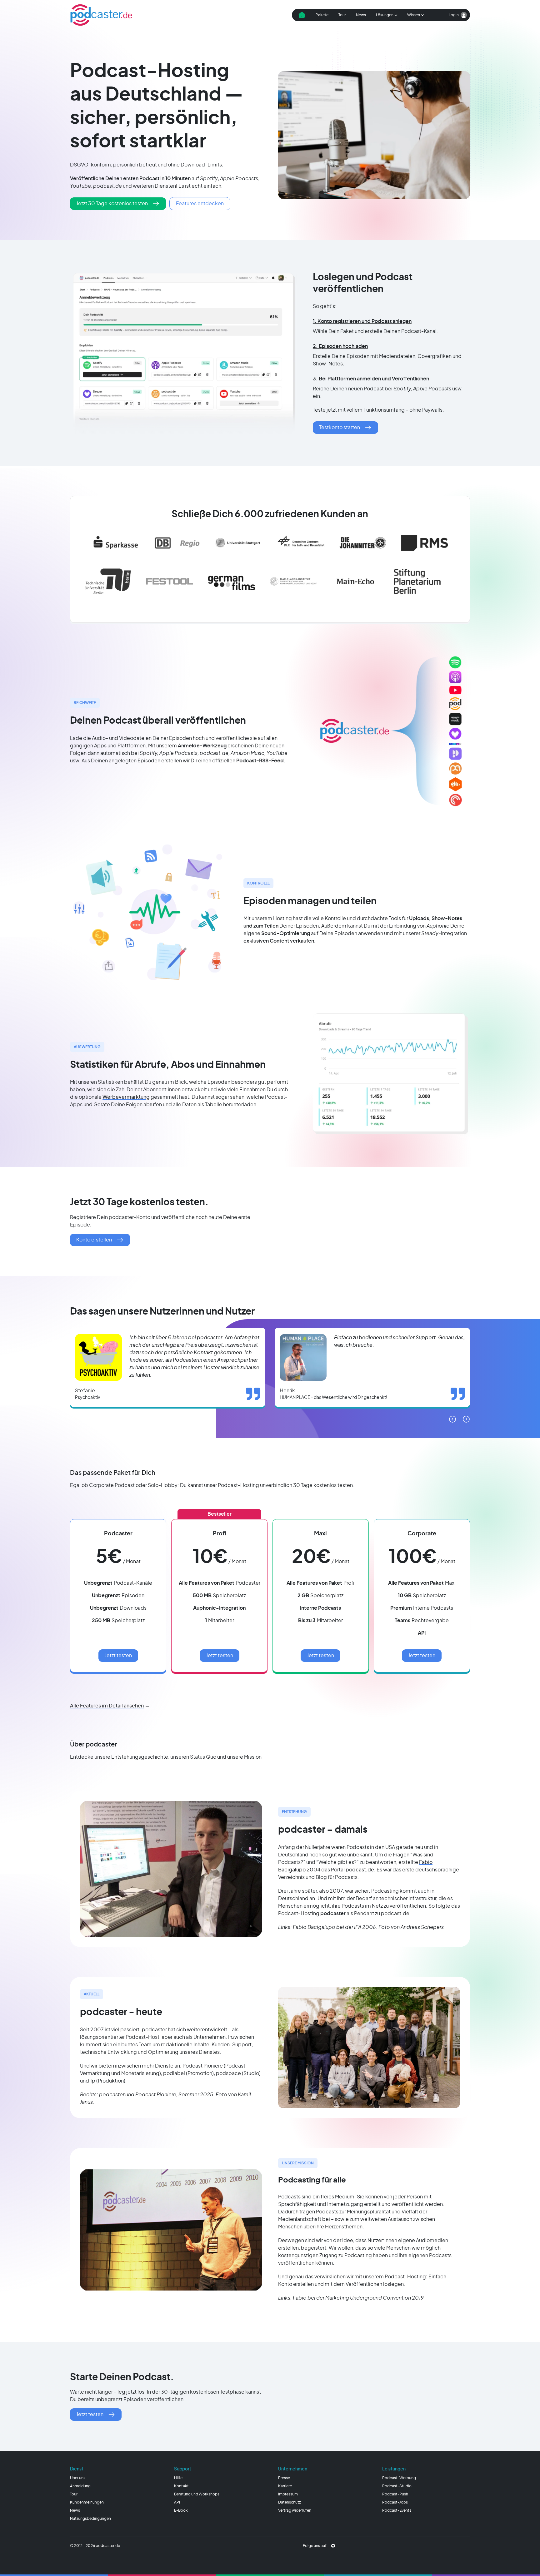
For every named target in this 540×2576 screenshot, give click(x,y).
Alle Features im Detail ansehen (107, 1706)
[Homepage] (101, 15)
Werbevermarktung (126, 1097)
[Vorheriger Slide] (452, 1419)
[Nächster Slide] (466, 1419)
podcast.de (360, 1870)
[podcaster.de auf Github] (333, 2546)
